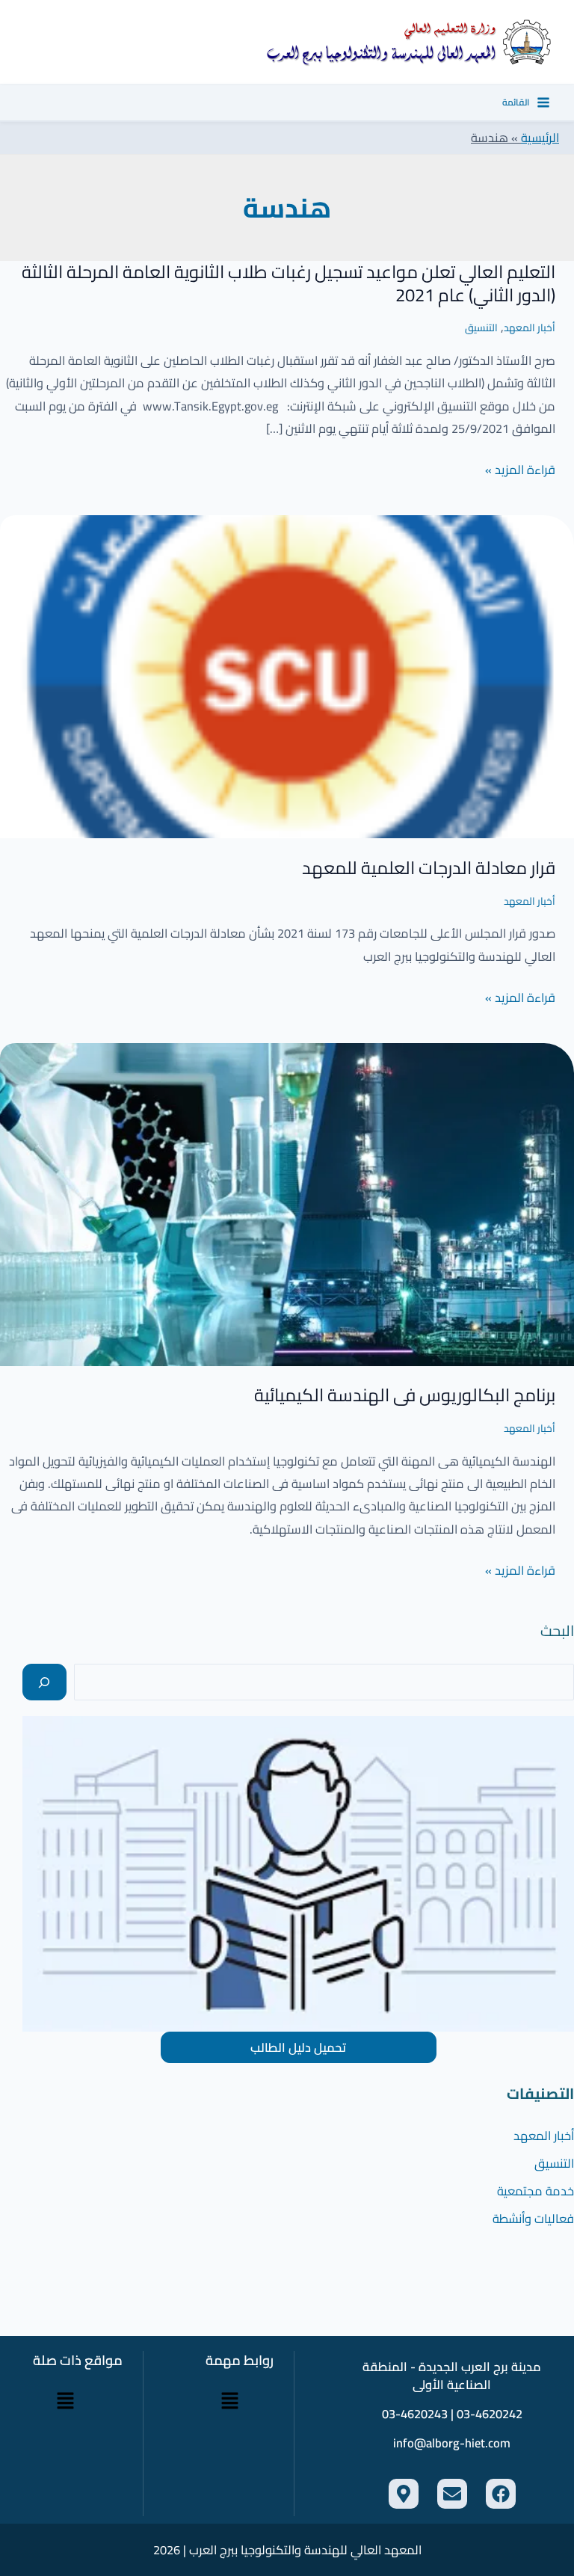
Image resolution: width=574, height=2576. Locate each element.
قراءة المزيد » (520, 470)
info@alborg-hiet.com (452, 2443)
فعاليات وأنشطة (533, 2219)
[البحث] (44, 1682)
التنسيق (481, 328)
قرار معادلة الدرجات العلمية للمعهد (429, 868)
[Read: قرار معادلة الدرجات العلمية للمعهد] (287, 675)
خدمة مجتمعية (536, 2191)
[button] (230, 2401)
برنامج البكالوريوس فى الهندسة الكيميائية (405, 1395)
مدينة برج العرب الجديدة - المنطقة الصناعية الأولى (452, 2376)
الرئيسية (540, 138)
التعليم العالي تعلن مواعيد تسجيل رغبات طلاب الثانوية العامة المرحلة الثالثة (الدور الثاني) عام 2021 (288, 283)
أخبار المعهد (530, 328)
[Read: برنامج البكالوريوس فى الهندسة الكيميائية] (287, 1203)
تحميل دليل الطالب (298, 2047)
